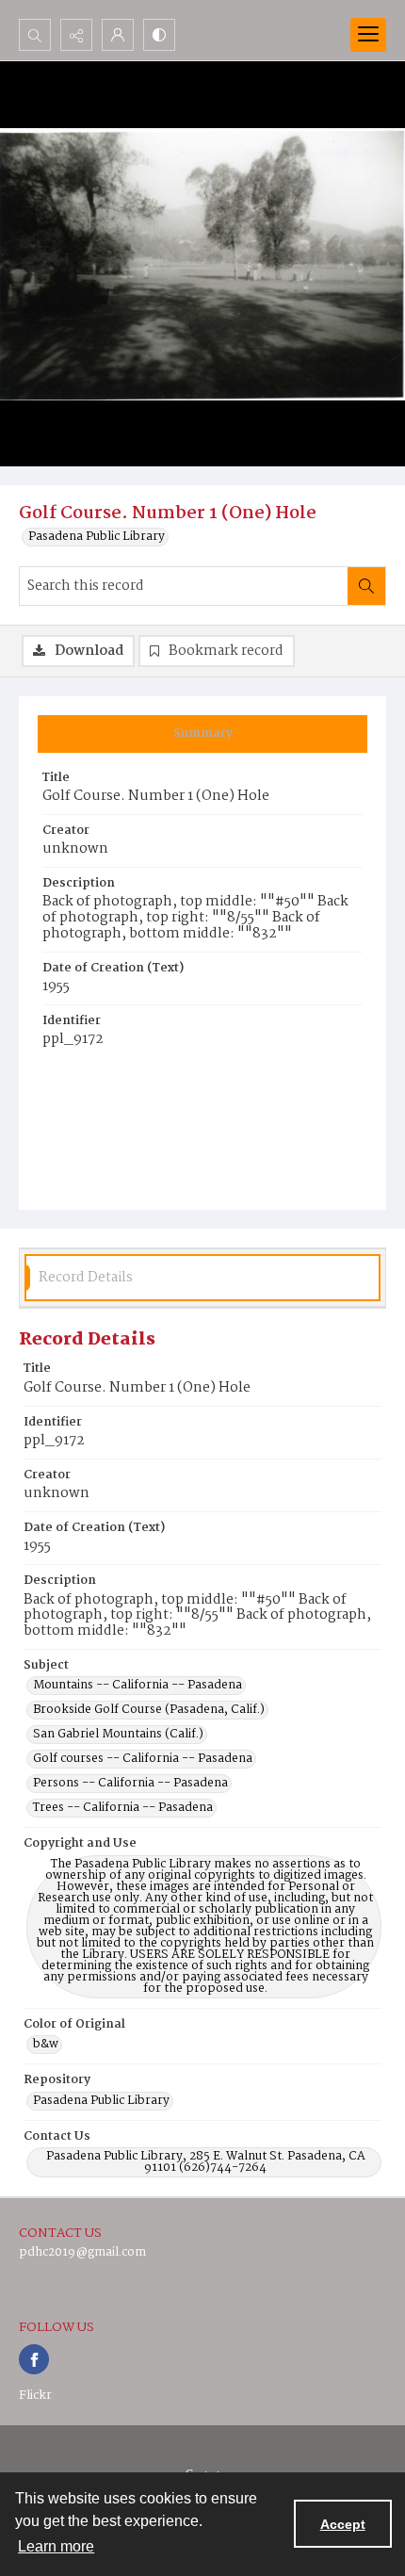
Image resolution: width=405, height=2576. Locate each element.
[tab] (202, 734)
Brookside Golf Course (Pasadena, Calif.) (149, 1710)
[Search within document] (366, 586)
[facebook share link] (34, 2359)
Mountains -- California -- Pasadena (138, 1686)
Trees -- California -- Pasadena (123, 1808)
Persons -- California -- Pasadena (130, 1784)
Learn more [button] (56, 2546)
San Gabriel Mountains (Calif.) (118, 1735)
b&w (46, 2045)
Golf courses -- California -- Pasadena (143, 1759)
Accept (343, 2524)
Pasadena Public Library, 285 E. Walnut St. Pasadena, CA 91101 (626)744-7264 (206, 2162)
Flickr (35, 2396)
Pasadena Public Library (97, 537)
